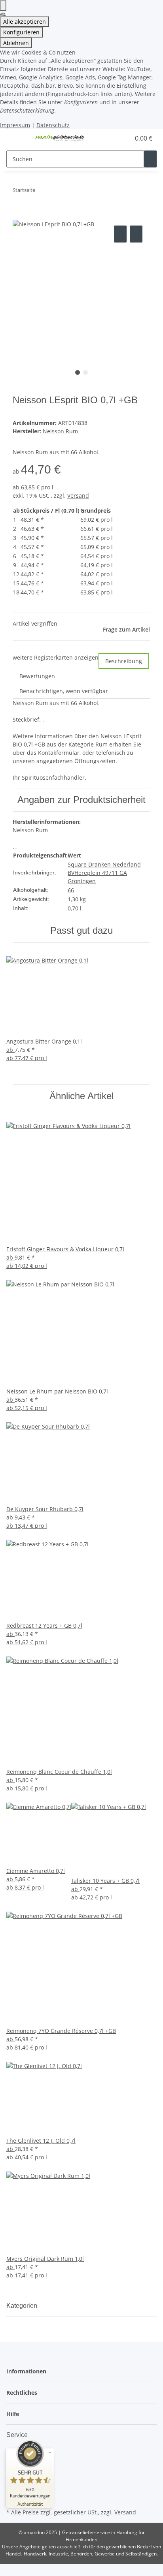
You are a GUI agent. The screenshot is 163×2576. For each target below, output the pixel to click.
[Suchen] (150, 159)
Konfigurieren (21, 32)
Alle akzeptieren (25, 22)
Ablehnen (16, 43)
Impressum (15, 125)
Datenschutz (53, 125)
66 (71, 890)
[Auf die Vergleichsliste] (120, 234)
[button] (116, 138)
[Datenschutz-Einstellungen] (3, 5)
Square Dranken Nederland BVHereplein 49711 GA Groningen (104, 873)
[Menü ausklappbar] (16, 138)
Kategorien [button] (23, 2306)
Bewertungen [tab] (37, 676)
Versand (78, 495)
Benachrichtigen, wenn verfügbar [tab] (64, 691)
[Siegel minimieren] (50, 2452)
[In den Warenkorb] (19, 215)
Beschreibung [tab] (124, 661)
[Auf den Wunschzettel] (136, 234)
